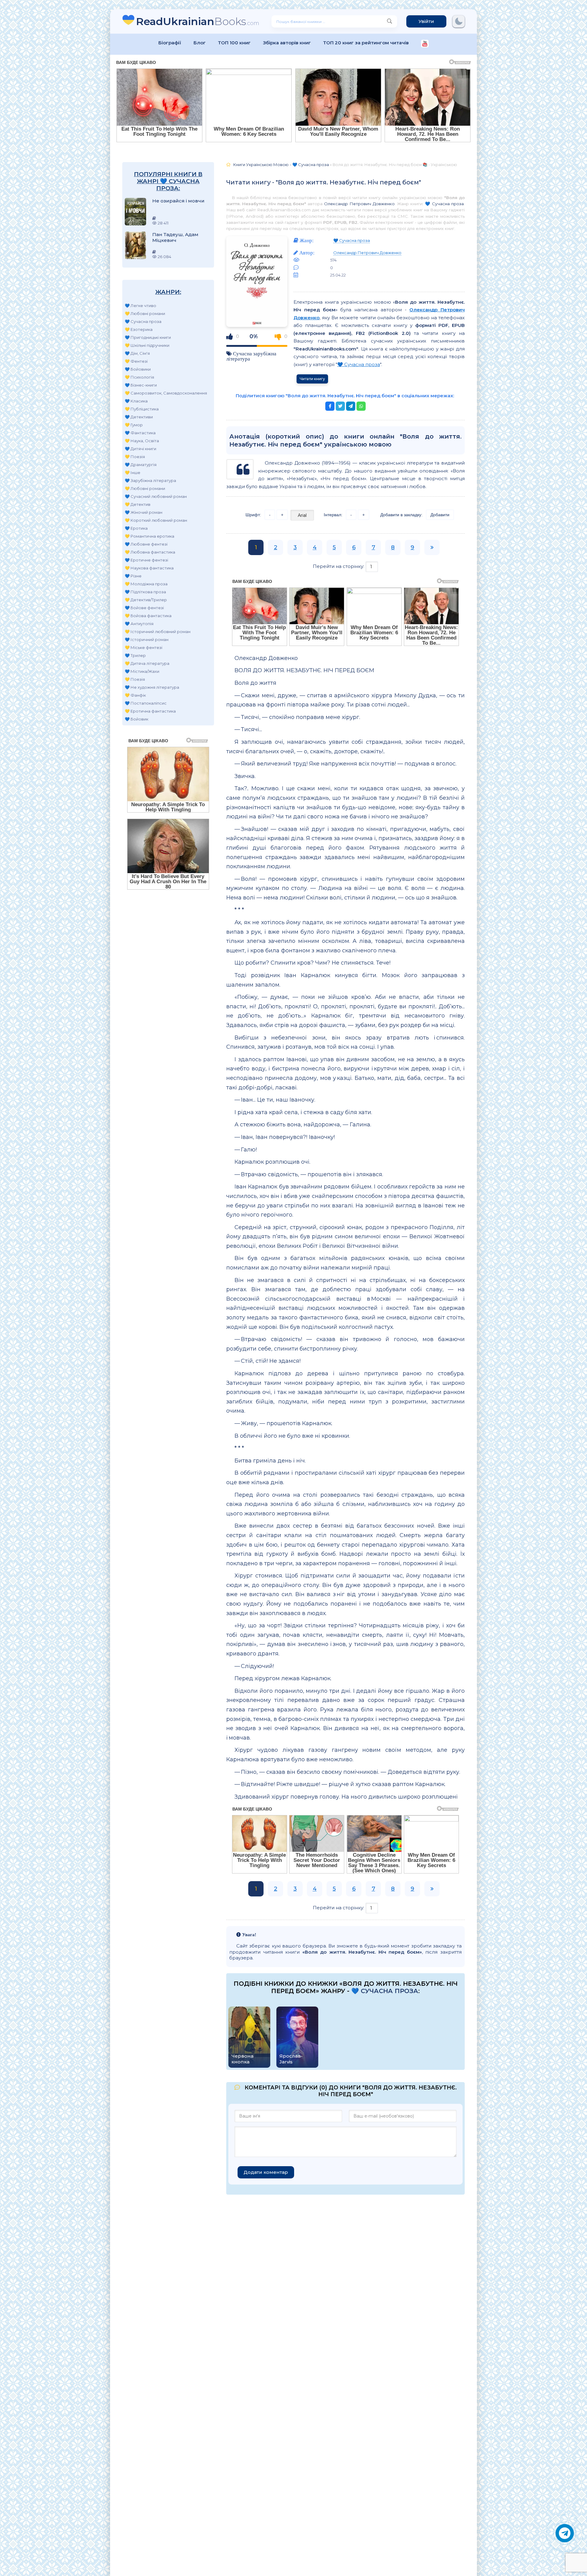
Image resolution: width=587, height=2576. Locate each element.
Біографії (170, 43)
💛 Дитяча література (147, 663)
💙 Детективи (139, 417)
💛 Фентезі (136, 361)
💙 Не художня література (152, 687)
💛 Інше (133, 473)
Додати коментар (266, 2172)
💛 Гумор (134, 425)
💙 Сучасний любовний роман (156, 496)
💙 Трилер (135, 655)
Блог (200, 43)
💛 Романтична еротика (150, 536)
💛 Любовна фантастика (150, 552)
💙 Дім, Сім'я (137, 353)
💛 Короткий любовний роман (156, 520)
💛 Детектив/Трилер (146, 600)
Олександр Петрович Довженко (359, 204)
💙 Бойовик (137, 719)
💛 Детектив (138, 504)
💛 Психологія (139, 377)
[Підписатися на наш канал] (425, 44)
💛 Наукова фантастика (149, 568)
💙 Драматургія (141, 465)
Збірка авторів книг (287, 43)
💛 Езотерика (139, 329)
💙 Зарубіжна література (150, 480)
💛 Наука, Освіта (142, 441)
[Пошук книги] (389, 21)
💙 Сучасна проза (143, 321)
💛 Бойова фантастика (148, 616)
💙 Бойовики (138, 369)
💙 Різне (133, 576)
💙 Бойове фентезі (144, 608)
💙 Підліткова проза (145, 592)
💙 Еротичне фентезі (146, 560)
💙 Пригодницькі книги (148, 337)
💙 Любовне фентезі (146, 544)
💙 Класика (136, 401)
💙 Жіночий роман (144, 512)
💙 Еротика (136, 528)
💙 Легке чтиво (140, 306)
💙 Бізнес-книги (141, 385)
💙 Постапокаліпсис (146, 703)
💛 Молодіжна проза (146, 584)
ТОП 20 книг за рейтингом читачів (366, 43)
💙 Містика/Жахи (142, 671)
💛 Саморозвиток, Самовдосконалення (166, 393)
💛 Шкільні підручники (147, 345)
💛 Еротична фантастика (150, 711)
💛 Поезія (135, 457)
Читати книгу (312, 379)
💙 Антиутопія (139, 624)
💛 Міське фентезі (144, 647)
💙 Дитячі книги (140, 449)
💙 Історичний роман (147, 639)
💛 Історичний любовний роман (158, 632)
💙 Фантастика (140, 433)
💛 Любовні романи (145, 313)
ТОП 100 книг (234, 43)
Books (198, 21)
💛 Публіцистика (142, 409)
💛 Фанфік (135, 695)
